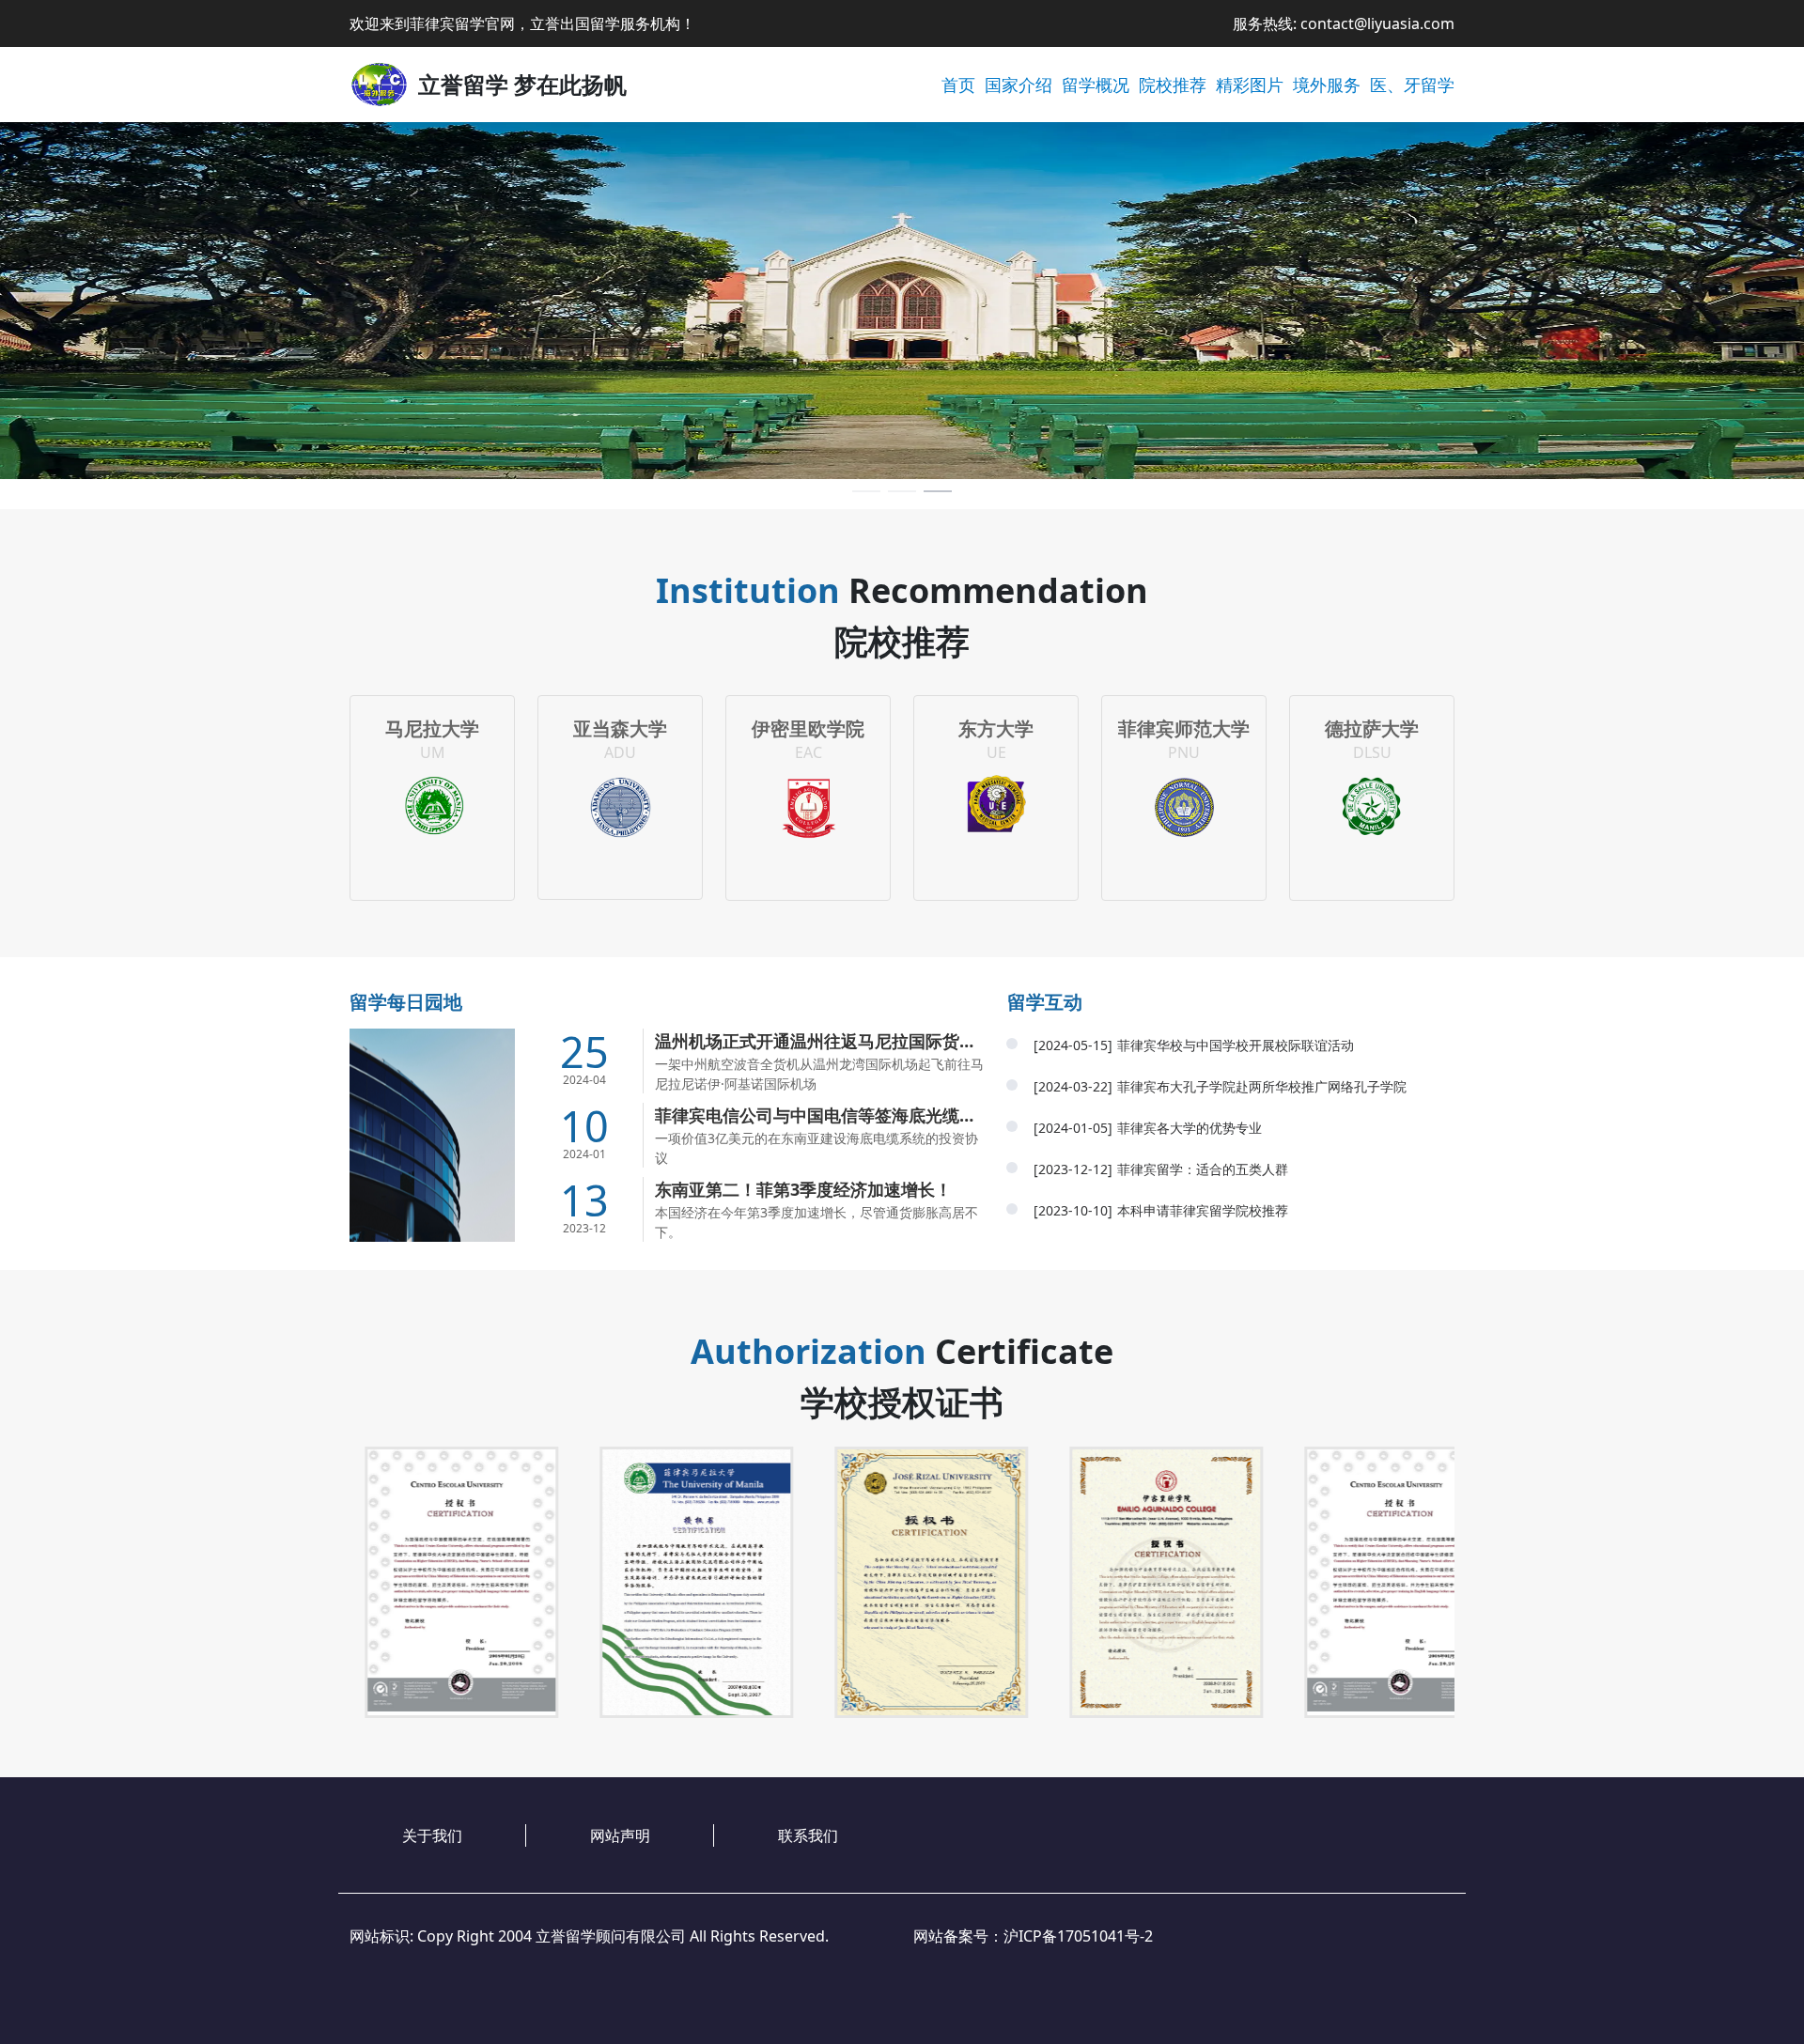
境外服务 (1327, 85)
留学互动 (1045, 1002)
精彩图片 (1250, 85)
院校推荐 (1173, 85)
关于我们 (432, 1835)
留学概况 (1096, 85)
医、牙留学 (1412, 85)
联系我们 (808, 1835)
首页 (958, 85)
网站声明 (620, 1835)
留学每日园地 (406, 1002)
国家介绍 (1019, 85)
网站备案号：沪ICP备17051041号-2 (1033, 1936)
